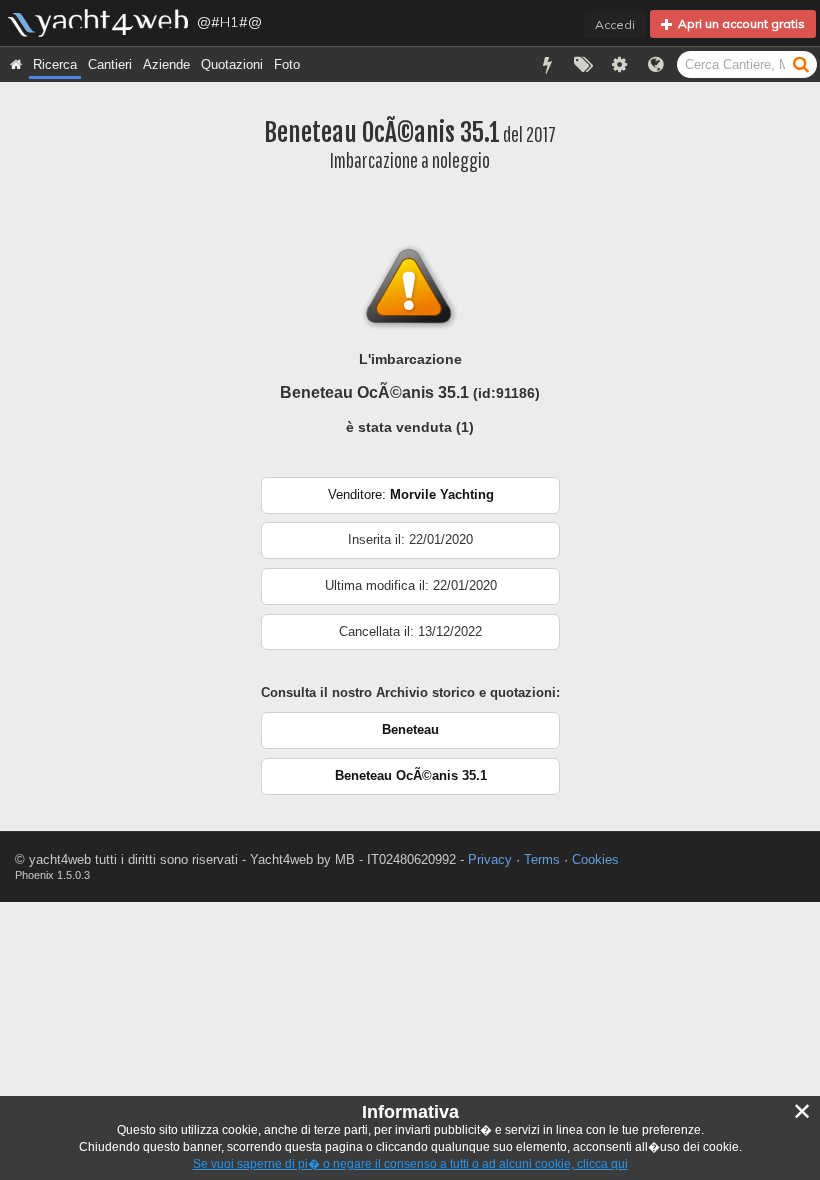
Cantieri (110, 64)
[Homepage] (16, 64)
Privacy (490, 859)
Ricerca (55, 64)
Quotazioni (232, 64)
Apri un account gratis (738, 23)
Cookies (595, 859)
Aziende (166, 64)
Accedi (615, 24)
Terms (542, 859)
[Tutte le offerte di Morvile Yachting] (410, 509)
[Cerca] (801, 63)
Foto (287, 64)
